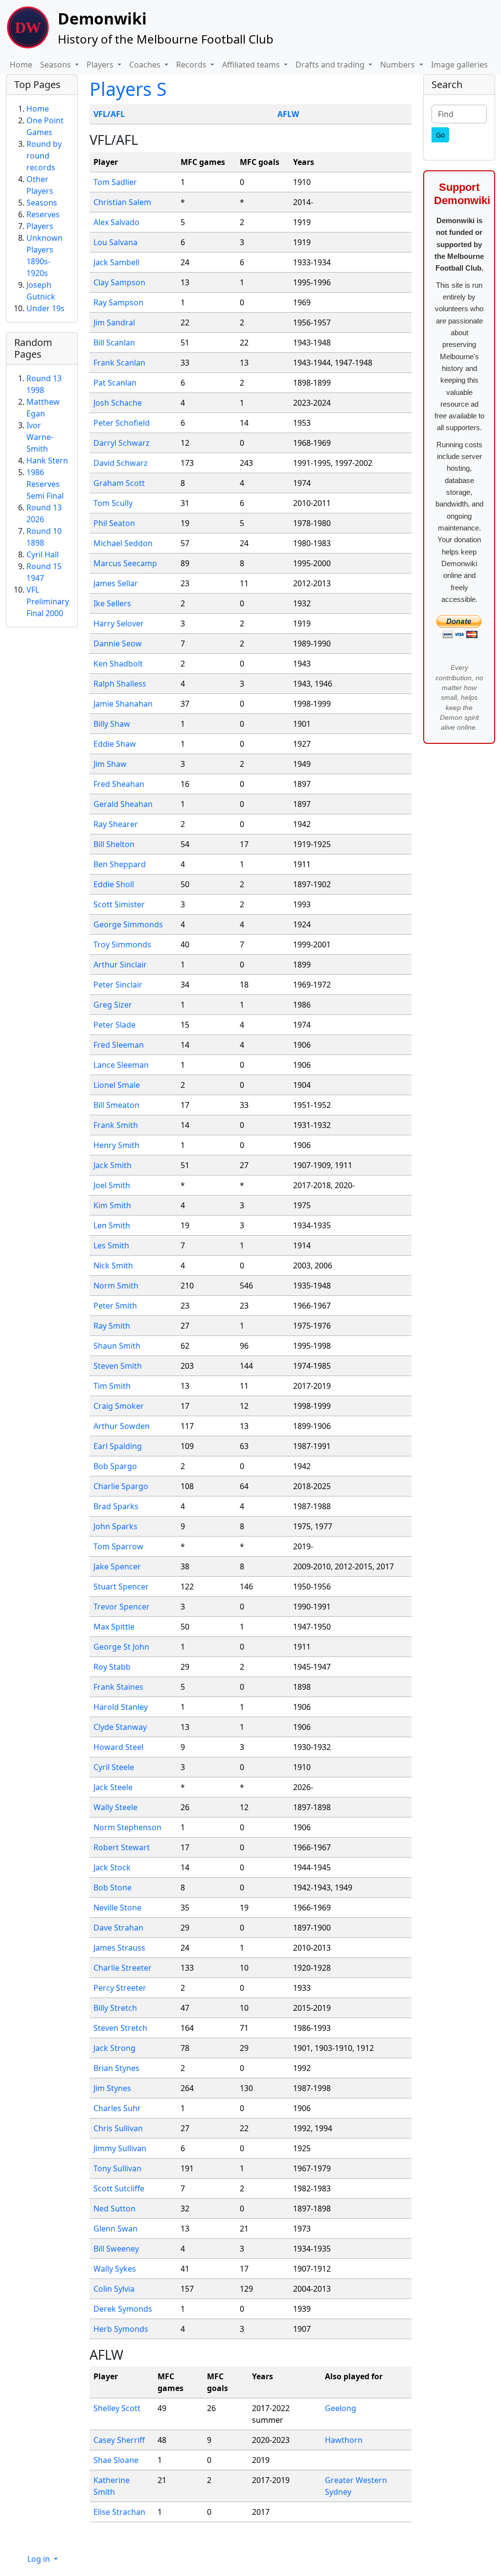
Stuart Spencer (121, 1587)
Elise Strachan (119, 2512)
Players (40, 226)
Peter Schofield (122, 423)
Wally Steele (115, 1807)
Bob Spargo (115, 1466)
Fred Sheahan (119, 784)
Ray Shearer (116, 824)
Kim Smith (112, 1205)
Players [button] (101, 65)
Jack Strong (114, 2048)
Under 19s (46, 308)
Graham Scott (119, 483)
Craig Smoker (119, 1406)
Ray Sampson (118, 302)
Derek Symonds (123, 2309)
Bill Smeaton (116, 1105)
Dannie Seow (118, 644)
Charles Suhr (117, 2108)
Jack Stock (112, 1867)
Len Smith (112, 1225)
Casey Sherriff (119, 2440)
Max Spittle (114, 1627)
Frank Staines (118, 1687)
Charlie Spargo (121, 1486)
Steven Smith (118, 1366)
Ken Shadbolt (118, 664)
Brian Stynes (116, 2068)
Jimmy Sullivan (120, 2148)
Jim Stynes (112, 2088)
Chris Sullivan (118, 2128)
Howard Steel (118, 1747)
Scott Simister (119, 904)
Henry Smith (116, 1145)
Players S (128, 89)
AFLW (288, 114)
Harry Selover (119, 623)
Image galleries (459, 65)
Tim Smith (112, 1386)
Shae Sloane (116, 2460)
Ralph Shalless (120, 684)
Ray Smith (112, 1326)
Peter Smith (115, 1306)
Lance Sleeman (121, 1065)
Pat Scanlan (115, 383)
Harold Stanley (121, 1707)
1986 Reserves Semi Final (45, 484)
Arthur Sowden (122, 1426)
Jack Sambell (116, 262)
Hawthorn (344, 2440)
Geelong (341, 2408)
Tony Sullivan (117, 2168)
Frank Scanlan (119, 363)
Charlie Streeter (123, 1968)
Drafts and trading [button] (331, 65)
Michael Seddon (123, 543)
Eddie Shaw (115, 744)
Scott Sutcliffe (119, 2188)
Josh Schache (118, 403)
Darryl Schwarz (122, 443)
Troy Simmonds (122, 944)
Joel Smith (112, 1185)
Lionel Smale (117, 1085)
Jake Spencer (117, 1566)
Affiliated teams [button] (252, 65)
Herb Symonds (121, 2329)
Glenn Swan (115, 2229)
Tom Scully (113, 503)
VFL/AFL (109, 114)
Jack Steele (113, 1787)
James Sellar (116, 583)
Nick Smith (113, 1265)
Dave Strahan (118, 1928)
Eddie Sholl (114, 884)
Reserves (43, 214)
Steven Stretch (120, 2028)
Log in (40, 2559)
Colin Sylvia (114, 2289)
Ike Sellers (112, 603)
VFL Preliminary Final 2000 (48, 601)
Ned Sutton (114, 2208)
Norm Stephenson (127, 1827)
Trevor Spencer (122, 1607)
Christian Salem (122, 202)
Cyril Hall (43, 554)
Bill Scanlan (114, 343)
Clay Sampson (119, 282)
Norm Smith (116, 1286)
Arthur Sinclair (120, 965)
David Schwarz (121, 463)
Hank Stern (47, 460)
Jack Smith (113, 1165)
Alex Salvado (116, 222)
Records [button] (192, 65)
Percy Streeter (120, 1988)
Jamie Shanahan (123, 704)
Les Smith (111, 1245)
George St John (121, 1647)
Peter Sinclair (118, 985)
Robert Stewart (122, 1847)
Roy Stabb (112, 1667)
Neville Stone (117, 1908)
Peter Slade (114, 1025)
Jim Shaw (110, 764)
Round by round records (44, 156)
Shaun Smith (117, 1346)
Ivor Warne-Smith (40, 437)
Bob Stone (113, 1887)
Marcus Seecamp (125, 563)
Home (21, 65)
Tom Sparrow (118, 1546)
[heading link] (146, 140)
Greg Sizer (113, 1005)
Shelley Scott (117, 2408)
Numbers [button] (399, 65)
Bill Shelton (114, 844)
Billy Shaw (112, 724)
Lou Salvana (115, 242)
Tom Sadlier (115, 182)
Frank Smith (116, 1125)
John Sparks (115, 1526)
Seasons (42, 203)
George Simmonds (128, 924)
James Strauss (119, 1948)
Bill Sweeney (116, 2249)
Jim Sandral (114, 322)
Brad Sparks (116, 1506)
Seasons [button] (57, 65)
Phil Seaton (114, 523)
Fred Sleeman (119, 1045)
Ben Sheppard (120, 864)
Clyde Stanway (120, 1727)
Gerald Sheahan (123, 804)
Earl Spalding (118, 1446)
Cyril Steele (114, 1767)
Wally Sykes (115, 2269)
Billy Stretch (115, 2008)
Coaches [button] (146, 65)
